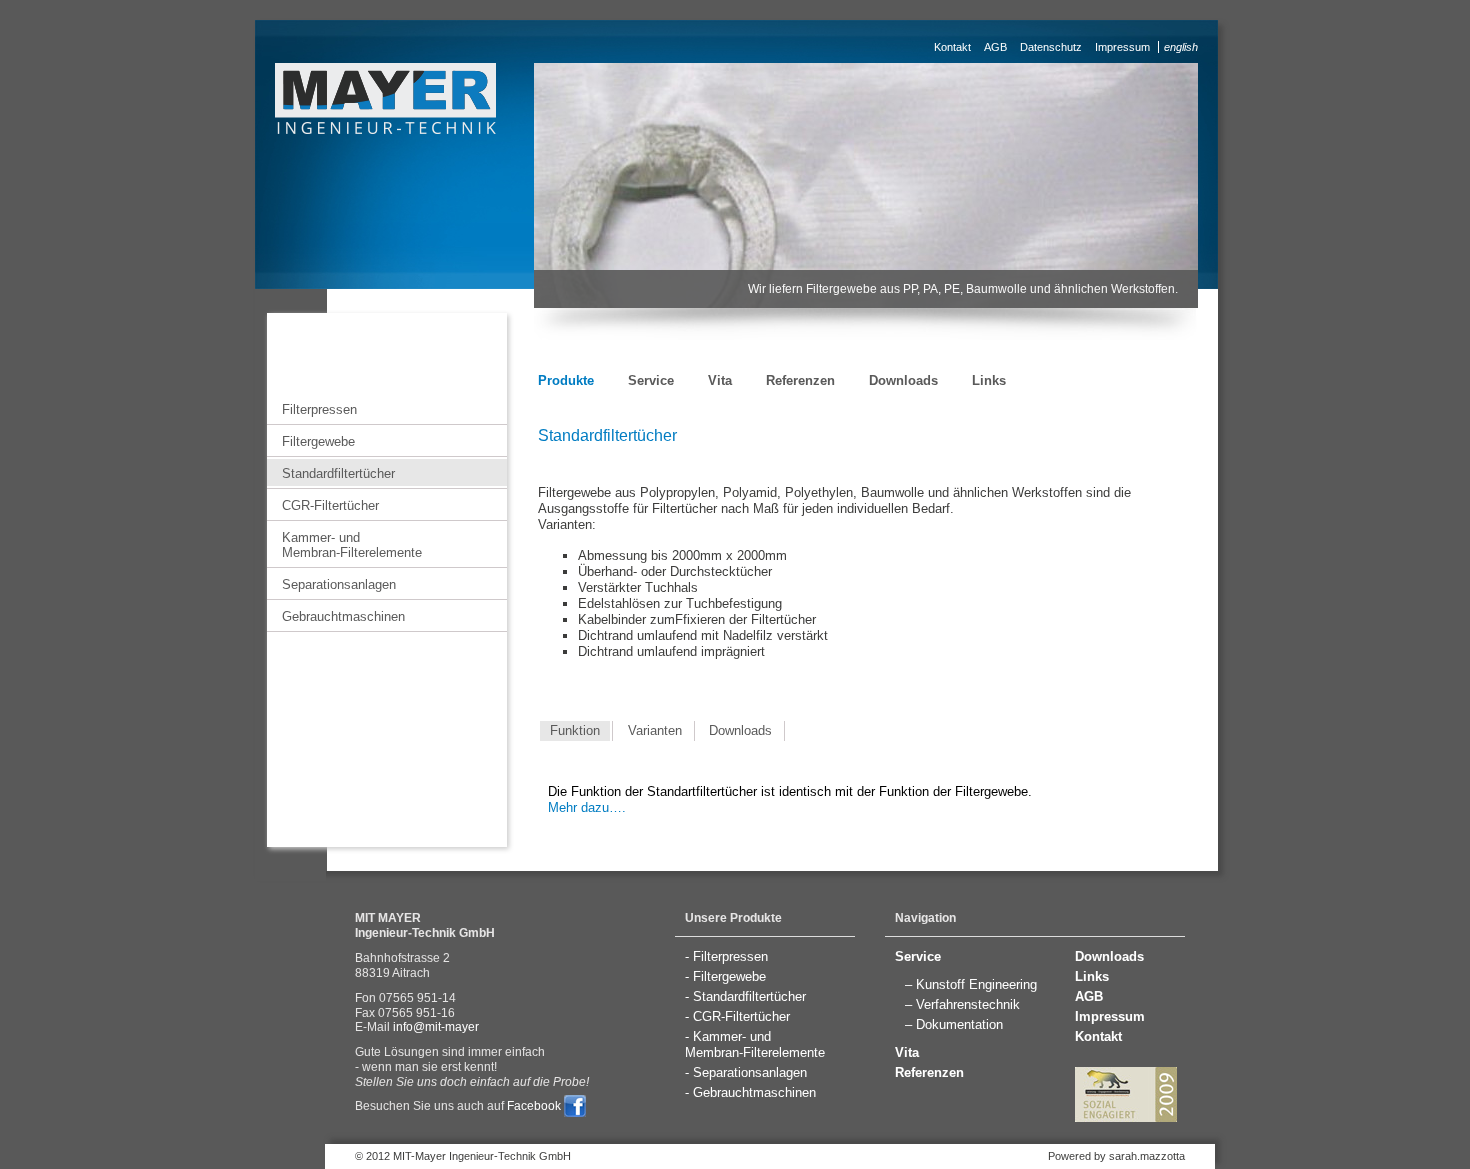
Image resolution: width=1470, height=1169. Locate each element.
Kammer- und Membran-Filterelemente (352, 545)
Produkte (566, 380)
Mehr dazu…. (587, 807)
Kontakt (952, 47)
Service (651, 380)
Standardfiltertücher (338, 473)
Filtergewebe (318, 441)
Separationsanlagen (339, 584)
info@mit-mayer (436, 1027)
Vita (720, 380)
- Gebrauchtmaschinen (750, 1092)
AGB (995, 47)
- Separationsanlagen (746, 1072)
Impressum (1122, 47)
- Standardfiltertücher (745, 996)
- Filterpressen (726, 956)
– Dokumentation (954, 1024)
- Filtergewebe (725, 976)
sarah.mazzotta (1147, 1156)
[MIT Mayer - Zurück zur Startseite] (385, 96)
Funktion (575, 730)
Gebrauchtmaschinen (343, 616)
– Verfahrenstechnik (962, 1004)
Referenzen (800, 380)
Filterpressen (319, 409)
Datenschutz (1051, 47)
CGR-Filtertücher (330, 505)
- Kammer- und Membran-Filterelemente (755, 1044)
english (1181, 47)
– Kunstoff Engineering (971, 984)
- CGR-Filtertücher (737, 1016)
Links (989, 380)
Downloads (903, 380)
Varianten (655, 730)
